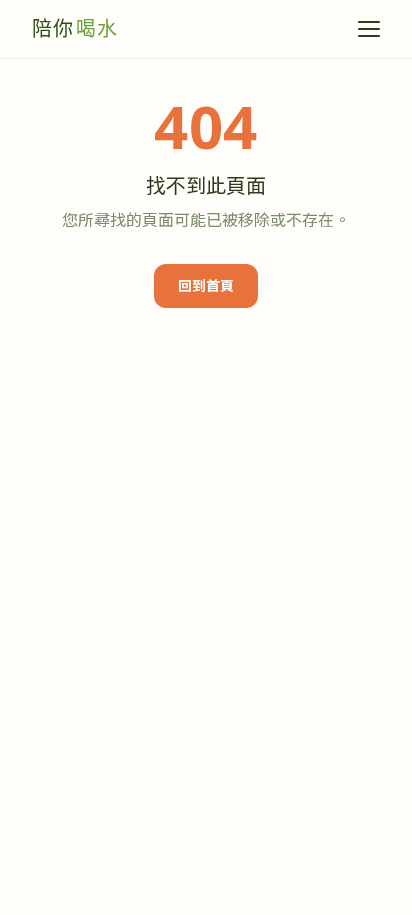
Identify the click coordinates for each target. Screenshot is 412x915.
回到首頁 (206, 285)
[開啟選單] (369, 29)
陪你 (75, 28)
